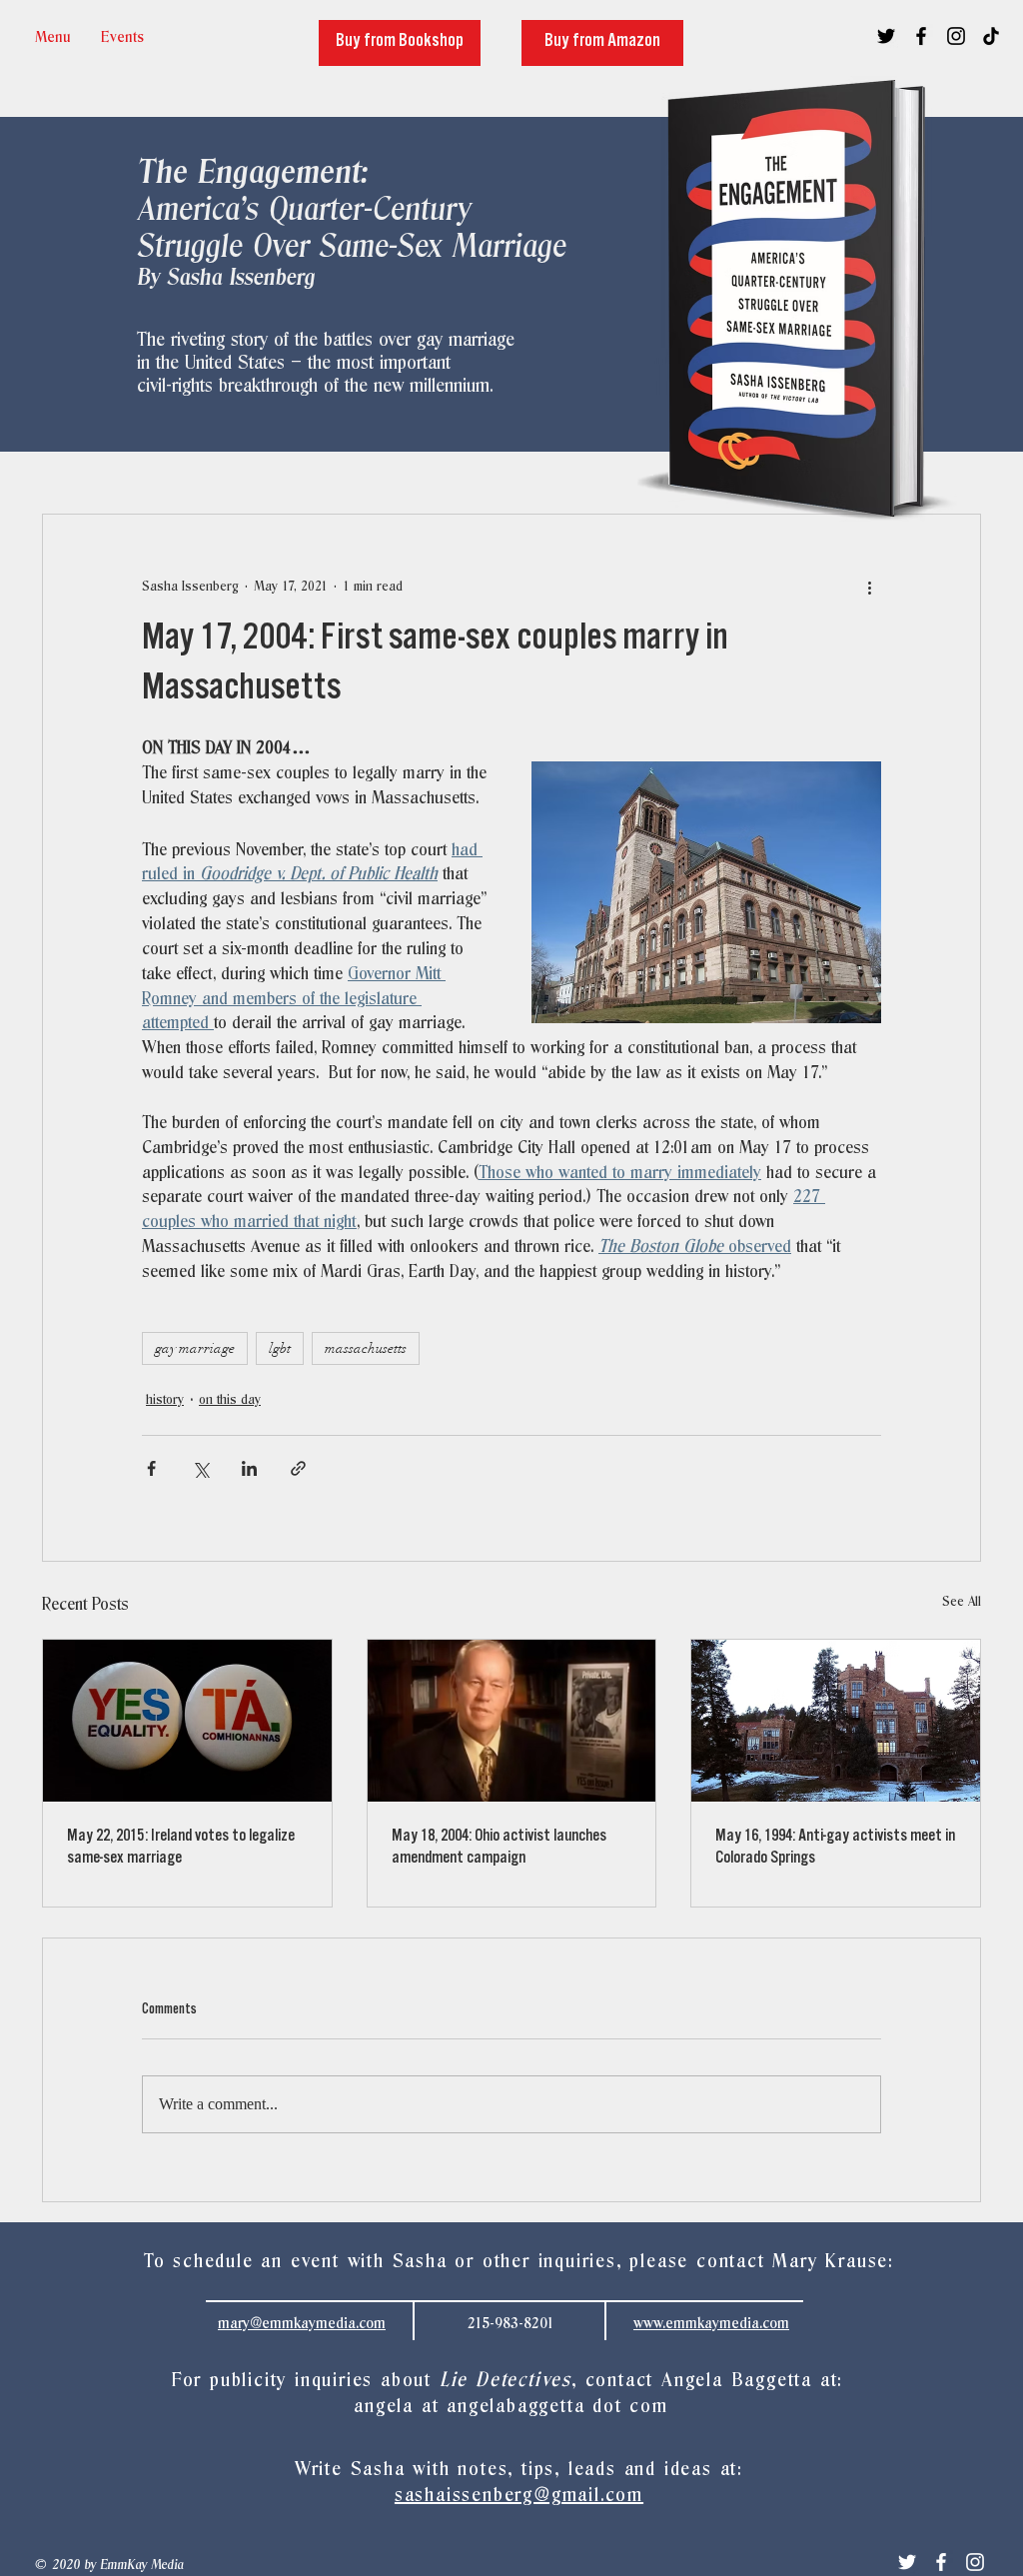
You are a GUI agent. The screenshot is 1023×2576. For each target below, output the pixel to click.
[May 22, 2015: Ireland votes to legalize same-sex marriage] (187, 1721)
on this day (230, 1400)
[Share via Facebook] (151, 1468)
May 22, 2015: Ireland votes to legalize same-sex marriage (181, 1849)
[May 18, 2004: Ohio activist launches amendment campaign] (512, 1721)
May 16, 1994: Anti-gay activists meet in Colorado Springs (835, 1849)
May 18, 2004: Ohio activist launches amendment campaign (499, 1849)
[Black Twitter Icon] (886, 36)
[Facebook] (941, 2562)
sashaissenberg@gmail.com (519, 2496)
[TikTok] (991, 36)
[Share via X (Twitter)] (200, 1468)
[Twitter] (907, 2562)
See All (962, 1602)
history (165, 1400)
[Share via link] (298, 1468)
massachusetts (366, 1348)
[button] (122, 37)
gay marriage (195, 1348)
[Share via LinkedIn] (249, 1468)
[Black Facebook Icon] (921, 36)
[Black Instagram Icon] (956, 36)
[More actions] (869, 587)
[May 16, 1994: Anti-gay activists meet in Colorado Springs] (836, 1721)
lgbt (280, 1348)
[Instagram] (975, 2562)
